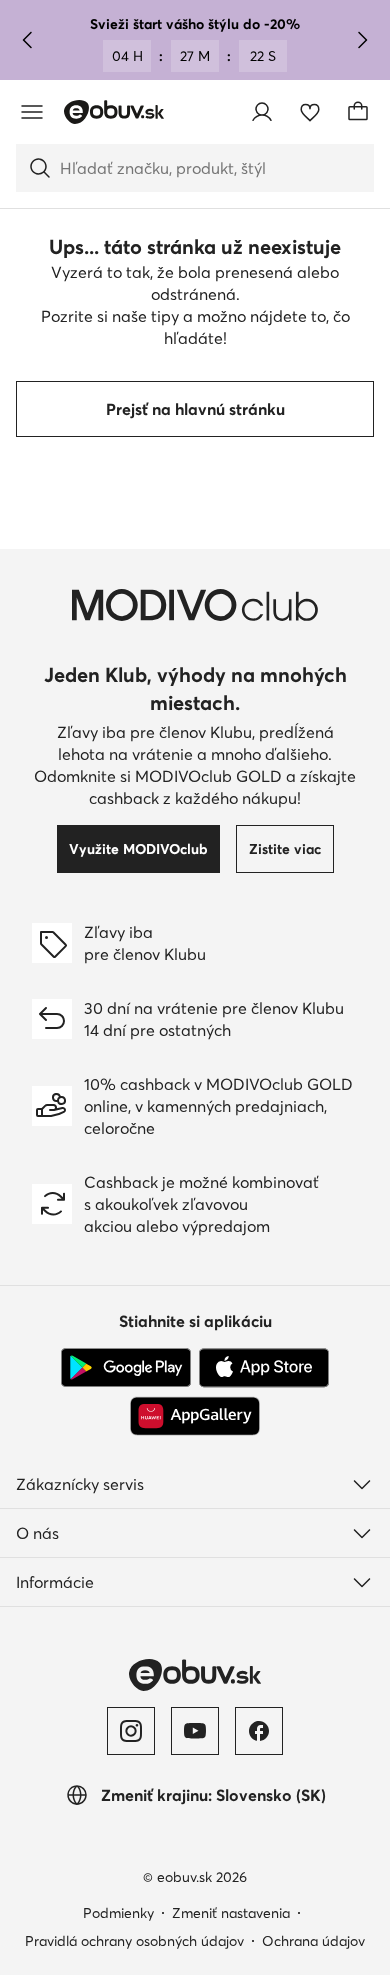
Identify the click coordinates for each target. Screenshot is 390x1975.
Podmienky (118, 1913)
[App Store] (264, 1368)
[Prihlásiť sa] (262, 112)
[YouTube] (195, 1731)
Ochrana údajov (313, 1941)
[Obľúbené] (310, 112)
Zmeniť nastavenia (231, 1913)
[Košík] (358, 112)
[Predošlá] (28, 40)
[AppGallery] (195, 1416)
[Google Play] (126, 1368)
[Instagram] (131, 1731)
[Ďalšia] (362, 40)
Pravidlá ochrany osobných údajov (134, 1941)
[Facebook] (259, 1731)
